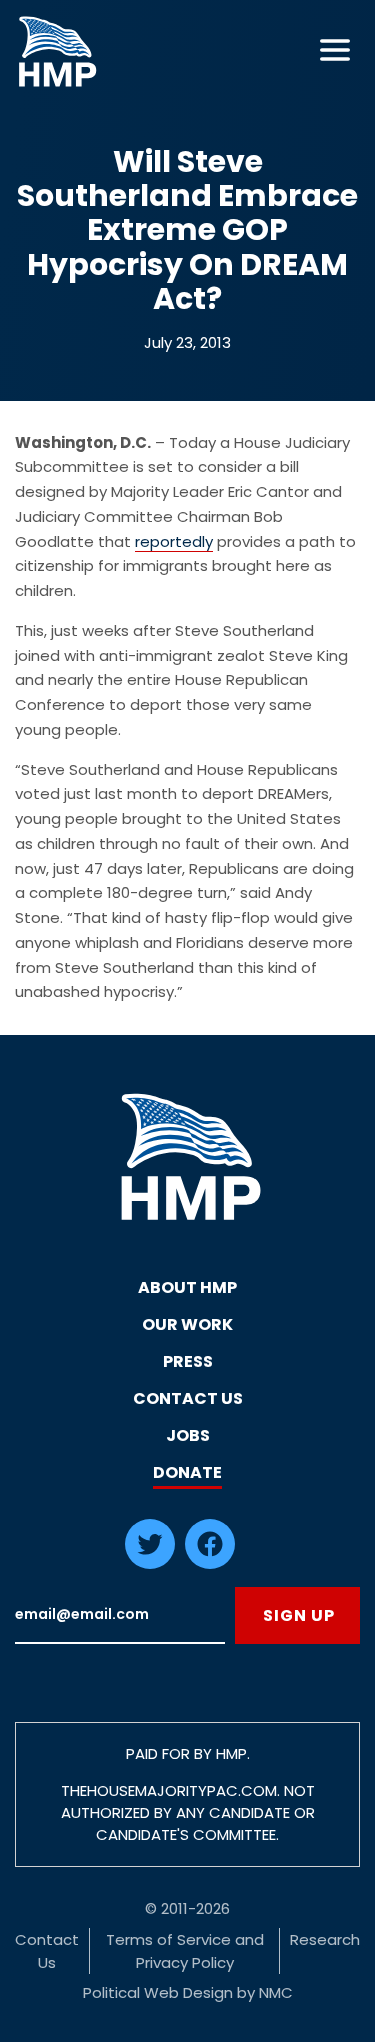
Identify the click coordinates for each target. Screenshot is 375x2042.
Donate (187, 1472)
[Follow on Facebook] (210, 1563)
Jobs (188, 1435)
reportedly (174, 541)
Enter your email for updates (120, 1615)
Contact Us (188, 1398)
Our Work (187, 1324)
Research (325, 1939)
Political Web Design (158, 1992)
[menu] (335, 50)
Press (188, 1361)
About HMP (187, 1287)
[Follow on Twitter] (150, 1563)
